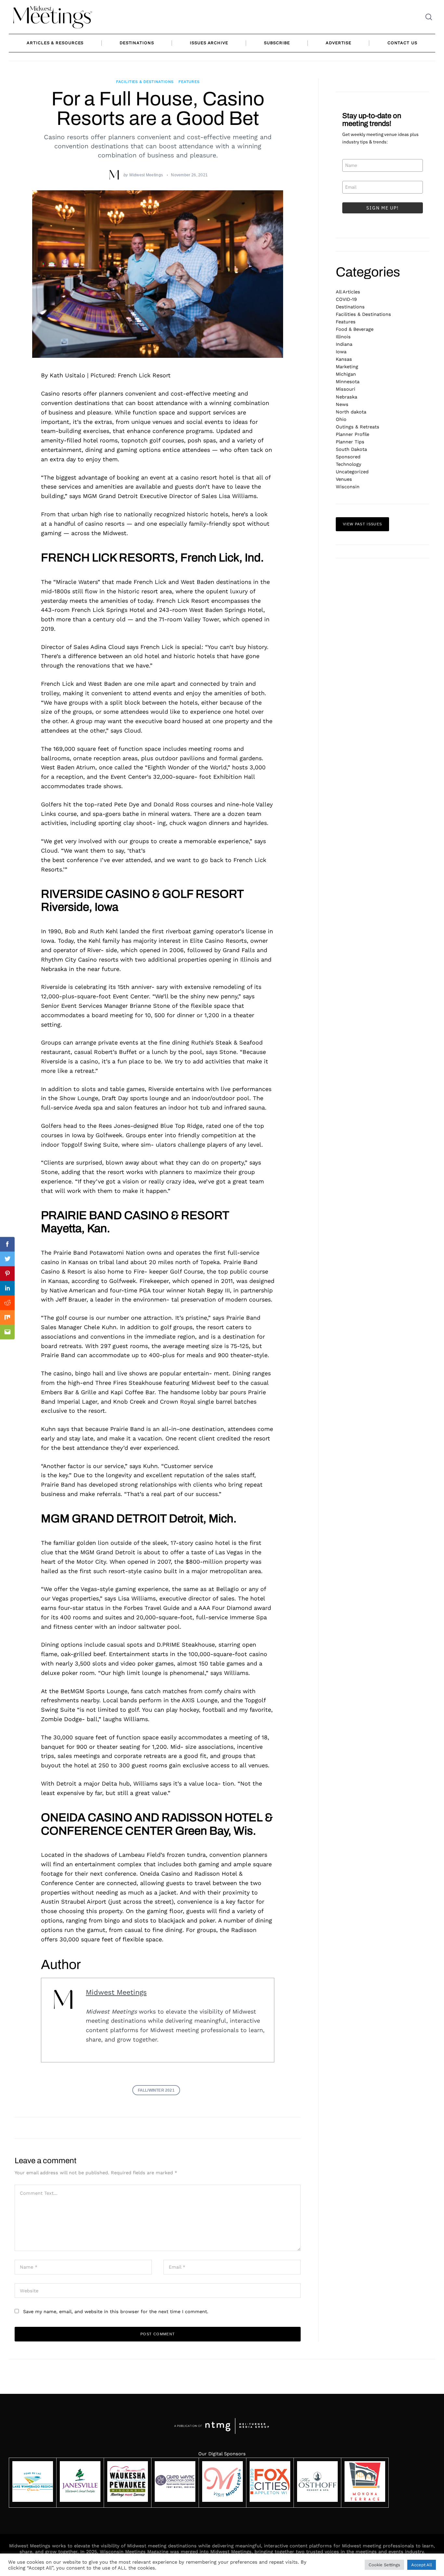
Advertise (339, 43)
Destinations (137, 43)
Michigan (346, 374)
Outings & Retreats (358, 427)
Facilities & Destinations (145, 82)
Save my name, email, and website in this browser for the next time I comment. (116, 2312)
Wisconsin (348, 487)
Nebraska (346, 397)
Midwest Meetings (146, 175)
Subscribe (277, 43)
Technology (348, 464)
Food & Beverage (355, 329)
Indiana (344, 344)
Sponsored (348, 457)
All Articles (348, 292)
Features (189, 82)
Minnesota (348, 382)
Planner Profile (353, 434)
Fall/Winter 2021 (156, 2090)
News (342, 404)
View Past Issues (363, 524)
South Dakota (351, 449)
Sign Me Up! (382, 208)
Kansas (344, 359)
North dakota (351, 412)
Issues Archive (209, 43)
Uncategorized (352, 472)
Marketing (347, 367)
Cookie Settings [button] (384, 2565)
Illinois (343, 337)
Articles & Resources (55, 43)
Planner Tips (350, 442)
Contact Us (402, 43)
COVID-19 (346, 299)
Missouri (346, 389)
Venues (344, 479)
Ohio (341, 419)
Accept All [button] (422, 2565)
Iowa (341, 352)
